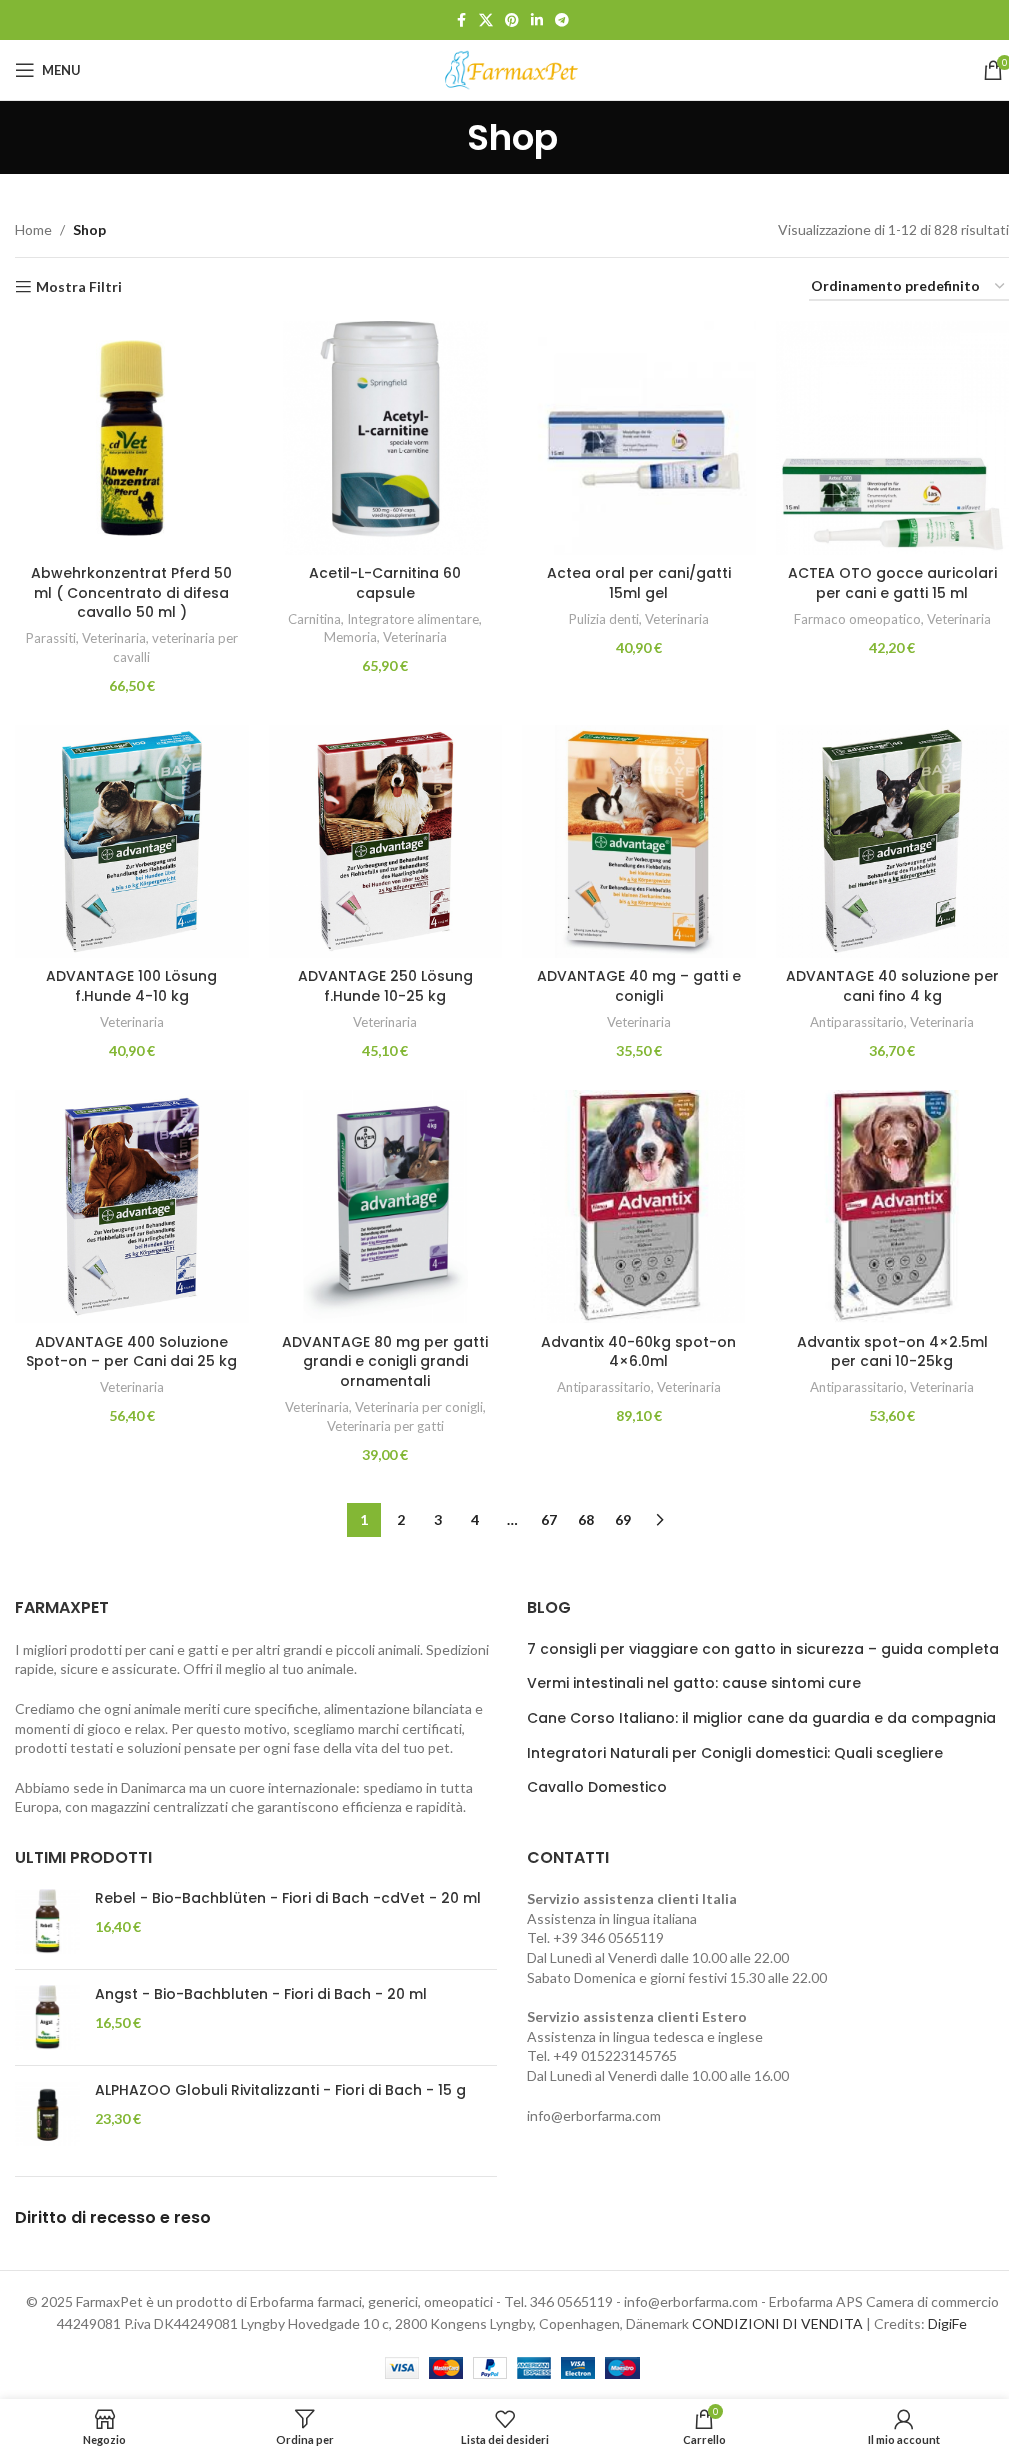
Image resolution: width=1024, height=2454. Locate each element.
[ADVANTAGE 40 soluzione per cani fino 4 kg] (893, 842)
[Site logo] (512, 68)
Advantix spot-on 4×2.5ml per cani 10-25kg (892, 1352)
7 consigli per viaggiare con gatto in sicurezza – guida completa (763, 1649)
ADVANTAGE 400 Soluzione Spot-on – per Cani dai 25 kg (131, 1352)
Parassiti (51, 638)
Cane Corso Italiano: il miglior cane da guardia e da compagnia (761, 1718)
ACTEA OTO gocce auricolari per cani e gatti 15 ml (892, 583)
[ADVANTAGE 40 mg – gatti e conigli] (639, 842)
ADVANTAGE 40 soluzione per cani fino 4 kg (892, 986)
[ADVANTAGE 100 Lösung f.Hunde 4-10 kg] (132, 842)
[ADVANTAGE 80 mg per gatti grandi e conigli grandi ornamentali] (386, 1207)
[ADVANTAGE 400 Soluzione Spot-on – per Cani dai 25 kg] (132, 1207)
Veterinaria (114, 638)
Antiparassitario (857, 1022)
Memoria (350, 637)
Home (33, 229)
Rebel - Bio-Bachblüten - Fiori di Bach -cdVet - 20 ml (288, 1898)
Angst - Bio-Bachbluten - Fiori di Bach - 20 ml (261, 1994)
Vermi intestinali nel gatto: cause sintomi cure (694, 1683)
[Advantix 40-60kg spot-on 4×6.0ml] (639, 1207)
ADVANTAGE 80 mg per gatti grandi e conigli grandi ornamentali (385, 1361)
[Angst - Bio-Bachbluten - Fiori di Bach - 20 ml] (47, 2017)
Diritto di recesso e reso (113, 2217)
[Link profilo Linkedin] (537, 20)
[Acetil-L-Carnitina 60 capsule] (386, 438)
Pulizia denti (604, 619)
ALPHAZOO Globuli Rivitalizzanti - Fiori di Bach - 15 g (280, 2090)
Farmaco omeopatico (857, 619)
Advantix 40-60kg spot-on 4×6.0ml (638, 1352)
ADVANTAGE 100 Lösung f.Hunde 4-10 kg (131, 986)
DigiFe (947, 2323)
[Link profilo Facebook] (461, 20)
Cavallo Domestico (597, 1787)
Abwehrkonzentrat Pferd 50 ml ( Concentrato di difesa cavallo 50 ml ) (131, 592)
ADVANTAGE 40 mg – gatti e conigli (639, 986)
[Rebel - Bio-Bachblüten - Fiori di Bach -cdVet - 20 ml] (47, 1921)
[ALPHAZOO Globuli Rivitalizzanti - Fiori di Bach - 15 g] (47, 2113)
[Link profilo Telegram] (562, 20)
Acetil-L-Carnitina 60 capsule (385, 583)
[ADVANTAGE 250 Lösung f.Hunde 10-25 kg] (386, 842)
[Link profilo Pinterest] (512, 20)
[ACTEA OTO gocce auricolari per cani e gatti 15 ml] (893, 438)
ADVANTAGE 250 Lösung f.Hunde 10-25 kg (385, 986)
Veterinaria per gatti (385, 1426)
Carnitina (314, 619)
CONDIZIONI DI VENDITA (777, 2323)
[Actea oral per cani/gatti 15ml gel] (639, 438)
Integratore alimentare (413, 619)
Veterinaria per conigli (419, 1407)
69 (623, 1519)
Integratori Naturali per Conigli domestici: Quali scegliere (735, 1753)
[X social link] (486, 20)
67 (549, 1519)
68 (586, 1519)
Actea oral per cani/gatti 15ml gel (639, 583)
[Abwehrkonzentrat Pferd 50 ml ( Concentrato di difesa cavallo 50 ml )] (132, 438)
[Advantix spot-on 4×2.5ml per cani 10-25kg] (893, 1207)
